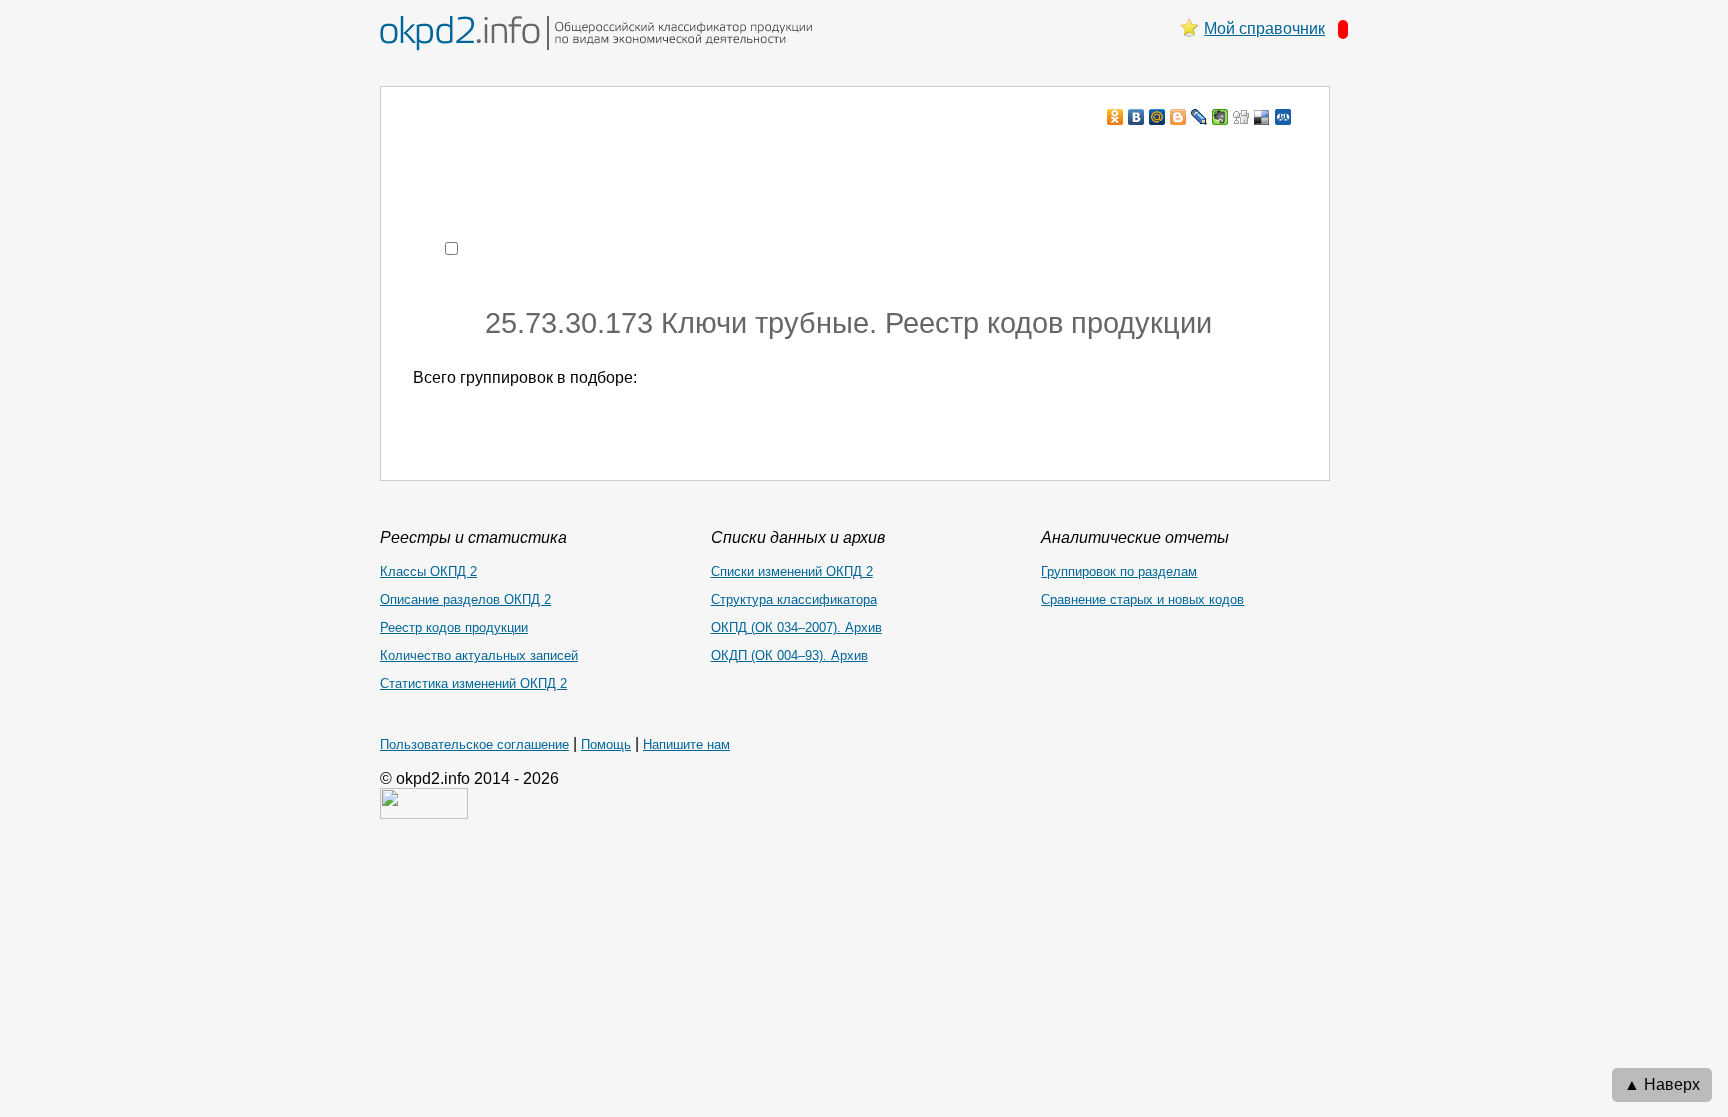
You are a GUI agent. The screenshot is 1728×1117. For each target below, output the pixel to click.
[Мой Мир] (1157, 117)
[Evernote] (1220, 117)
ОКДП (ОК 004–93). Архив (789, 655)
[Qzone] (1283, 117)
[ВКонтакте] (1136, 117)
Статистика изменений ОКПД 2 (473, 683)
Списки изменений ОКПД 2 (792, 571)
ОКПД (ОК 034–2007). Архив (796, 627)
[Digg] (1241, 117)
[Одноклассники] (1115, 117)
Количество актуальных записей (479, 655)
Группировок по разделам (1119, 571)
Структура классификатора (794, 599)
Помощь (606, 744)
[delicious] (1262, 117)
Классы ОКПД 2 (428, 571)
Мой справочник (1264, 28)
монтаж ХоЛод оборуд (612, 155)
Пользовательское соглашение (474, 744)
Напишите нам (686, 744)
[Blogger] (1178, 117)
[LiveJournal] (1199, 117)
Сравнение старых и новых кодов (1142, 599)
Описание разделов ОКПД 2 (465, 599)
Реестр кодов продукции (454, 627)
